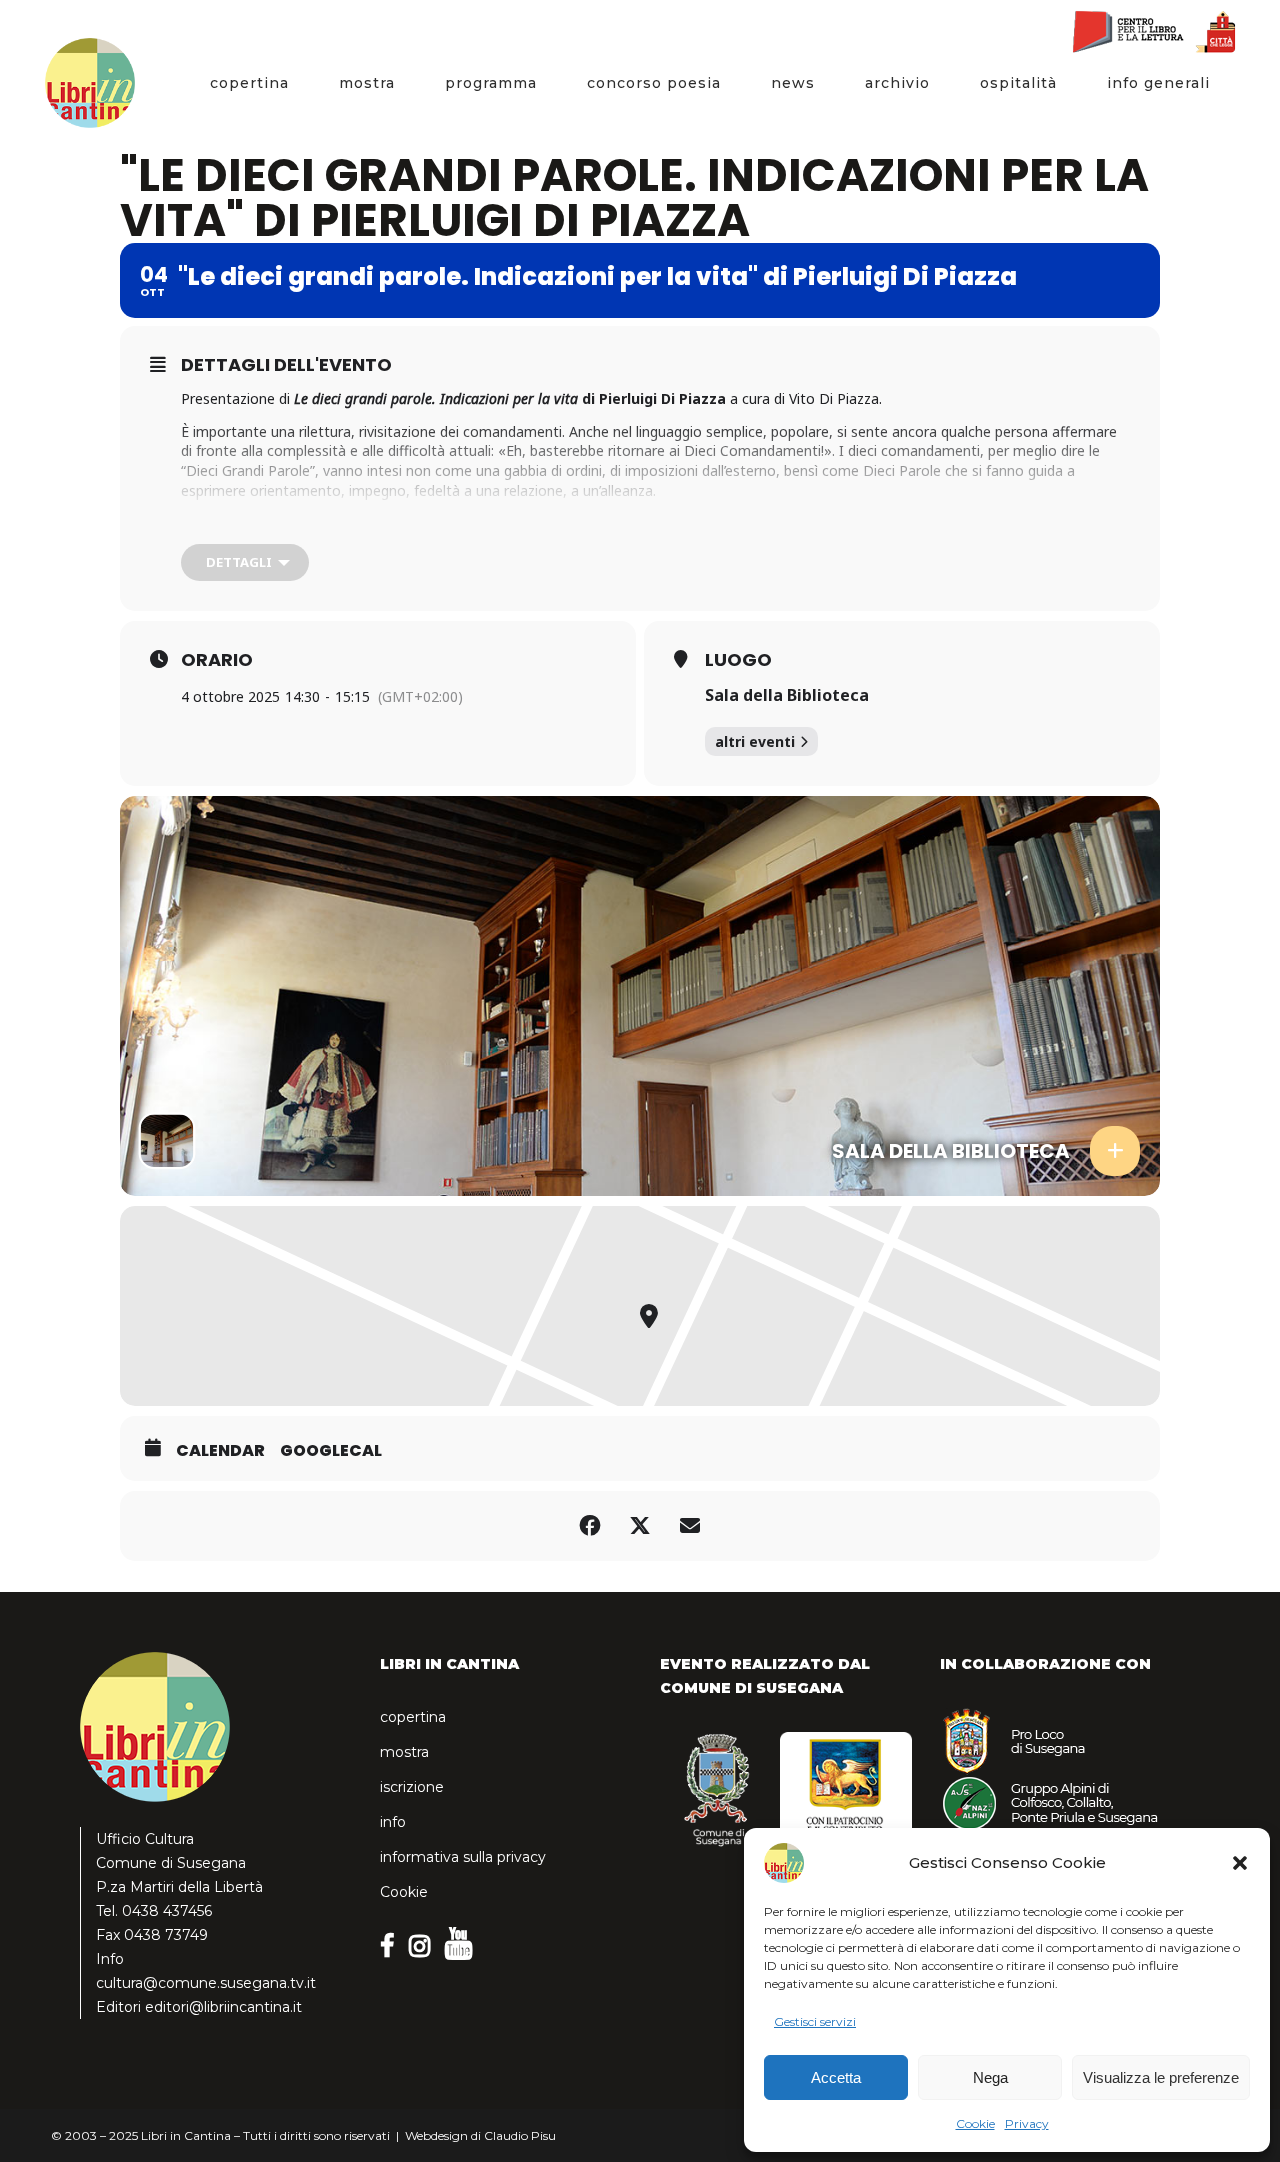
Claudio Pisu (520, 2135)
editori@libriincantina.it (223, 2007)
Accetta (836, 2077)
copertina (413, 1717)
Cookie (975, 2123)
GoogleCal (331, 1451)
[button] (1240, 1863)
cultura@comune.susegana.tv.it (206, 1983)
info (393, 1822)
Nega (990, 2077)
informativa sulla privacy (463, 1857)
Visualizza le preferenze (1161, 2077)
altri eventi (755, 741)
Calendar (220, 1451)
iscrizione (412, 1787)
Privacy (1027, 2123)
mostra (404, 1752)
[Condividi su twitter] (640, 1526)
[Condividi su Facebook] (590, 1526)
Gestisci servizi (815, 2021)
